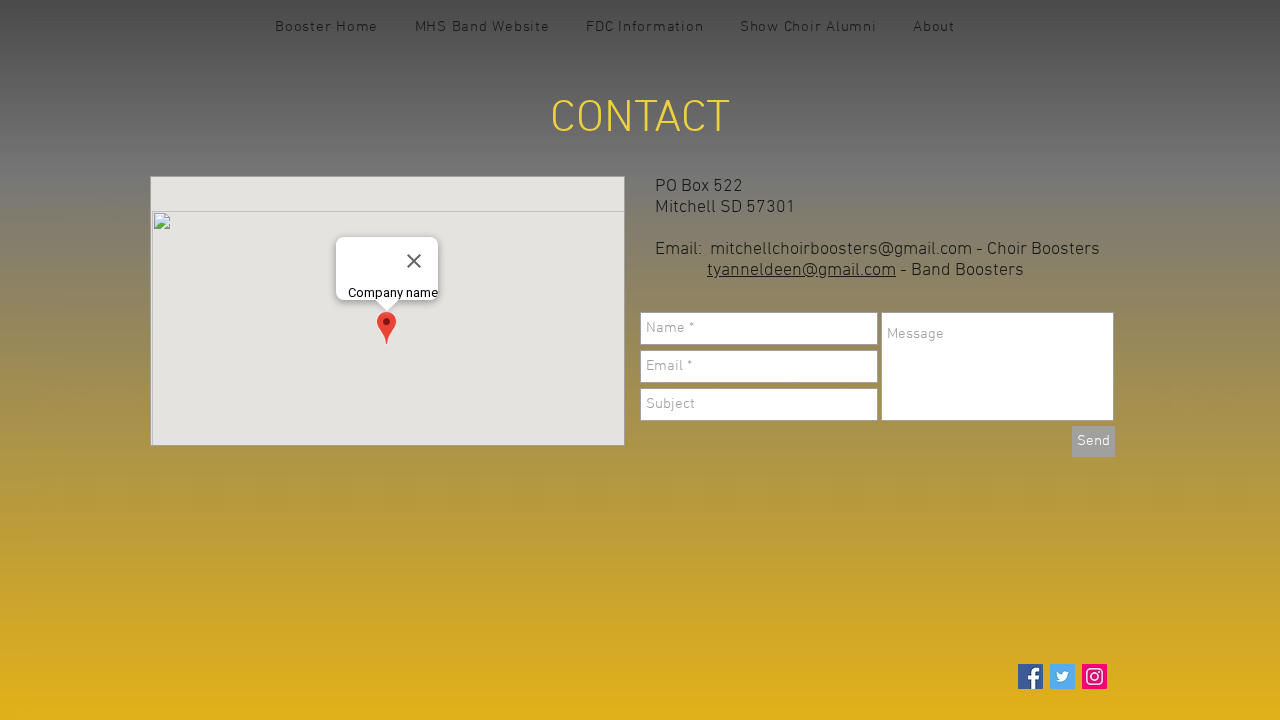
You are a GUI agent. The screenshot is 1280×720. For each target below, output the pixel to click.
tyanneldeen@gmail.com (801, 270)
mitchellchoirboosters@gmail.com (841, 249)
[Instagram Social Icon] (1094, 676)
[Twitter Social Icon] (1062, 676)
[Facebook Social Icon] (1030, 676)
